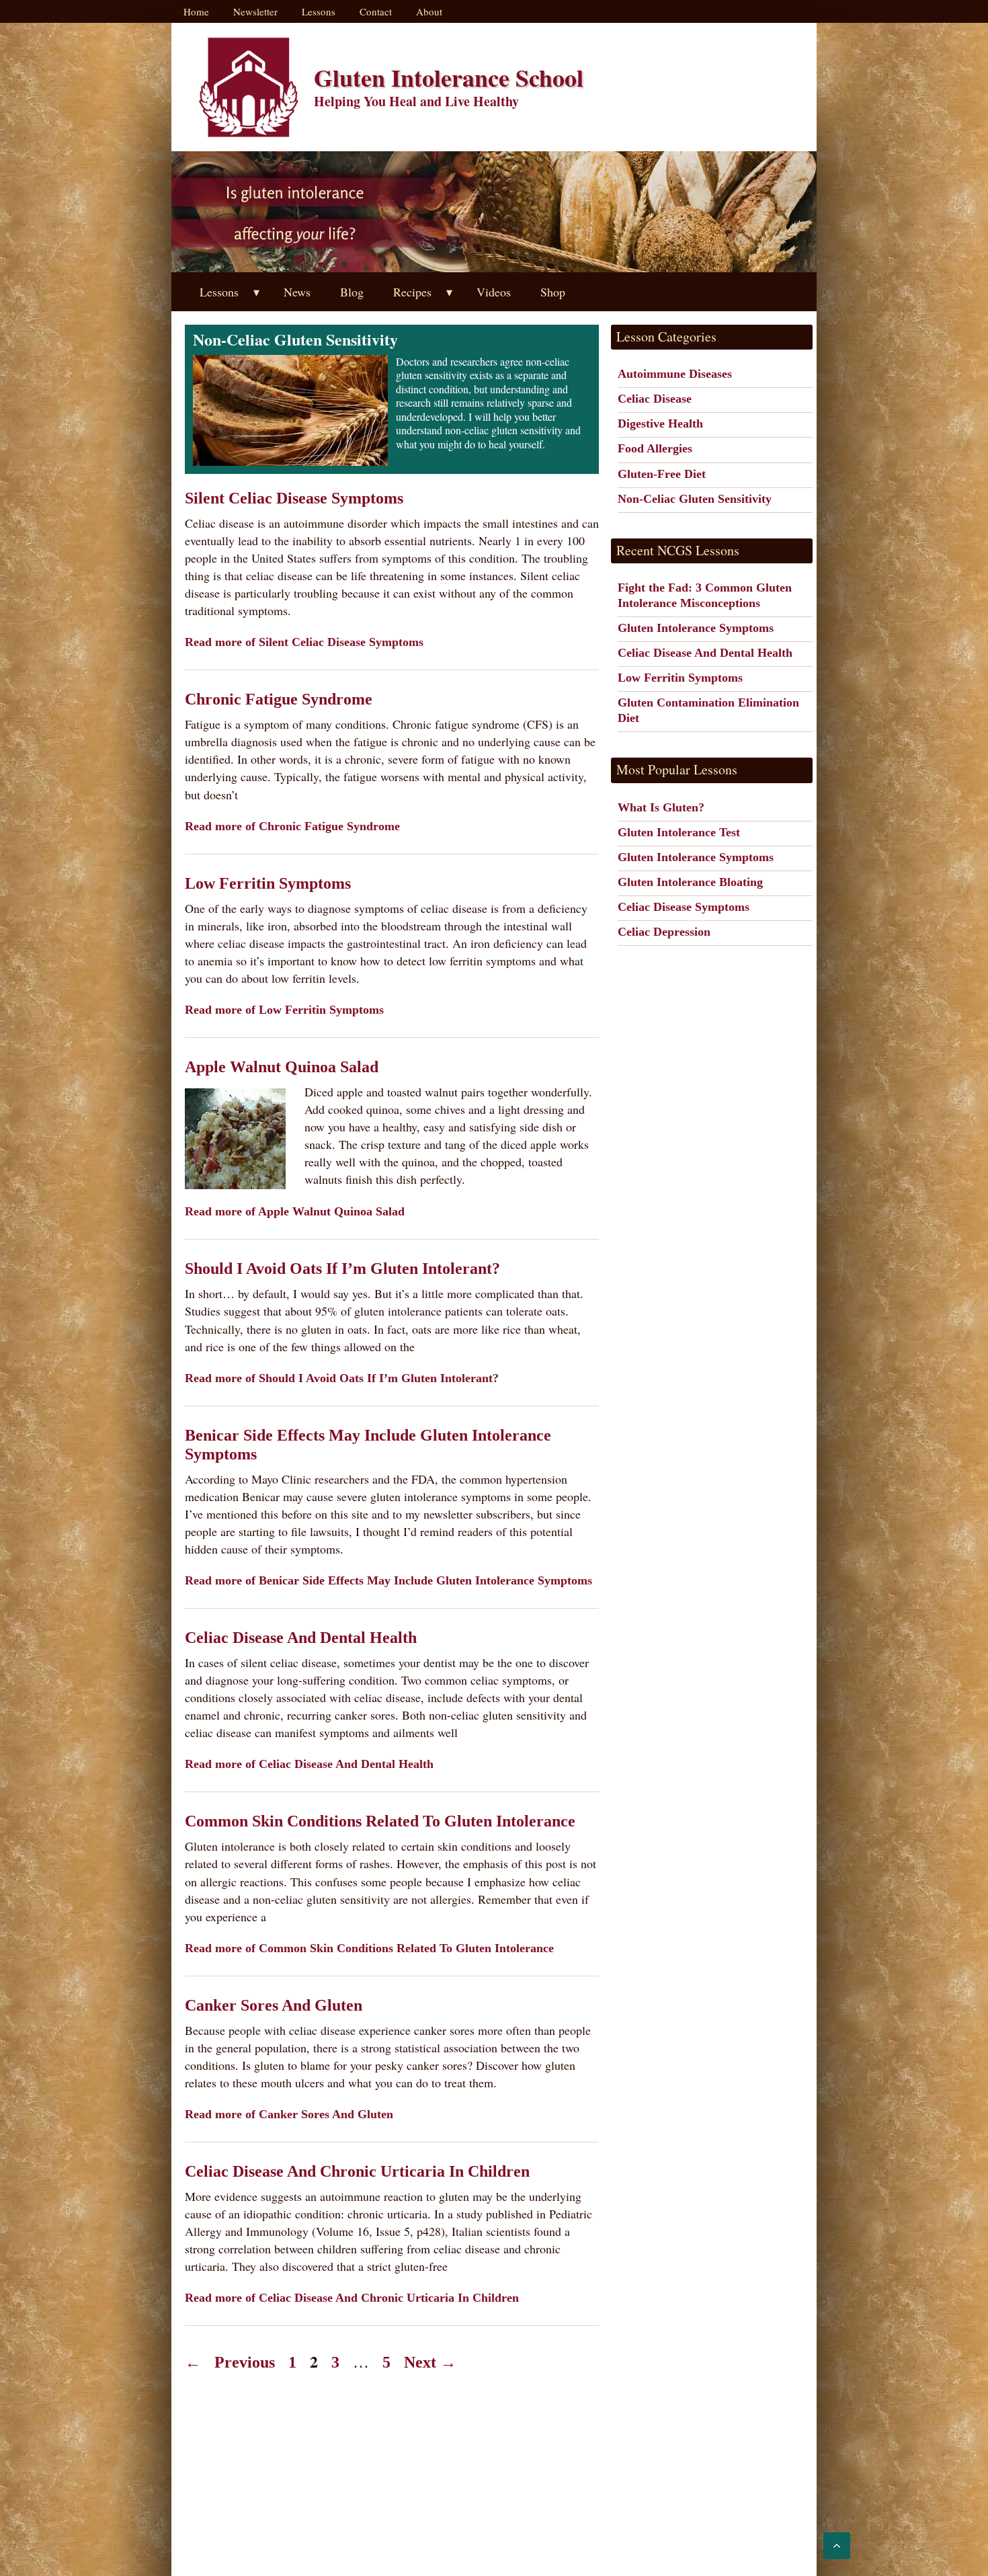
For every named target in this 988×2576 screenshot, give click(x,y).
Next (430, 2362)
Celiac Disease (655, 399)
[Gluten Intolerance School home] (249, 87)
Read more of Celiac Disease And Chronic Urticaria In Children (352, 2298)
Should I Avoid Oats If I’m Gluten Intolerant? (342, 1269)
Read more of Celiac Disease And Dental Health (309, 1764)
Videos (494, 292)
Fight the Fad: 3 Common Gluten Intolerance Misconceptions (705, 595)
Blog (352, 292)
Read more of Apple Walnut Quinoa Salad (295, 1211)
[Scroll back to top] (837, 2546)
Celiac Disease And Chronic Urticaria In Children (357, 2171)
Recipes (412, 292)
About (429, 11)
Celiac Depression (664, 932)
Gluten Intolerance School (449, 77)
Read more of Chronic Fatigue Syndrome (292, 826)
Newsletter (255, 11)
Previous (230, 2362)
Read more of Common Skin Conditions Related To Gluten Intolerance (369, 1948)
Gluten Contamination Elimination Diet (708, 710)
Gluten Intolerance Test (679, 832)
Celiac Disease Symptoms (684, 907)
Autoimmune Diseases (675, 374)
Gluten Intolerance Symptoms (696, 628)
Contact (376, 11)
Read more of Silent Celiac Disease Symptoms (304, 642)
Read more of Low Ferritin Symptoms (284, 1010)
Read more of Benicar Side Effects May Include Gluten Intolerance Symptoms (388, 1580)
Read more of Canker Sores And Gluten (289, 2114)
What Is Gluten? (661, 807)
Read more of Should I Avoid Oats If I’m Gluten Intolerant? (342, 1378)
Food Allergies (655, 448)
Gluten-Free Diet (662, 474)
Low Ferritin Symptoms (268, 883)
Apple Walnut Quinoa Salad (282, 1067)
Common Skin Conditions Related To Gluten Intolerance (380, 1821)
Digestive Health (660, 424)
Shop (553, 292)
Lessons (319, 11)
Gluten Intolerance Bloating (690, 882)
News (297, 292)
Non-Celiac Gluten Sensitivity (695, 499)
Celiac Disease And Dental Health (301, 1638)
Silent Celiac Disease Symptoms (294, 498)
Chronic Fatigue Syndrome (279, 699)
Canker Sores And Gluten (274, 2005)
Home (196, 11)
